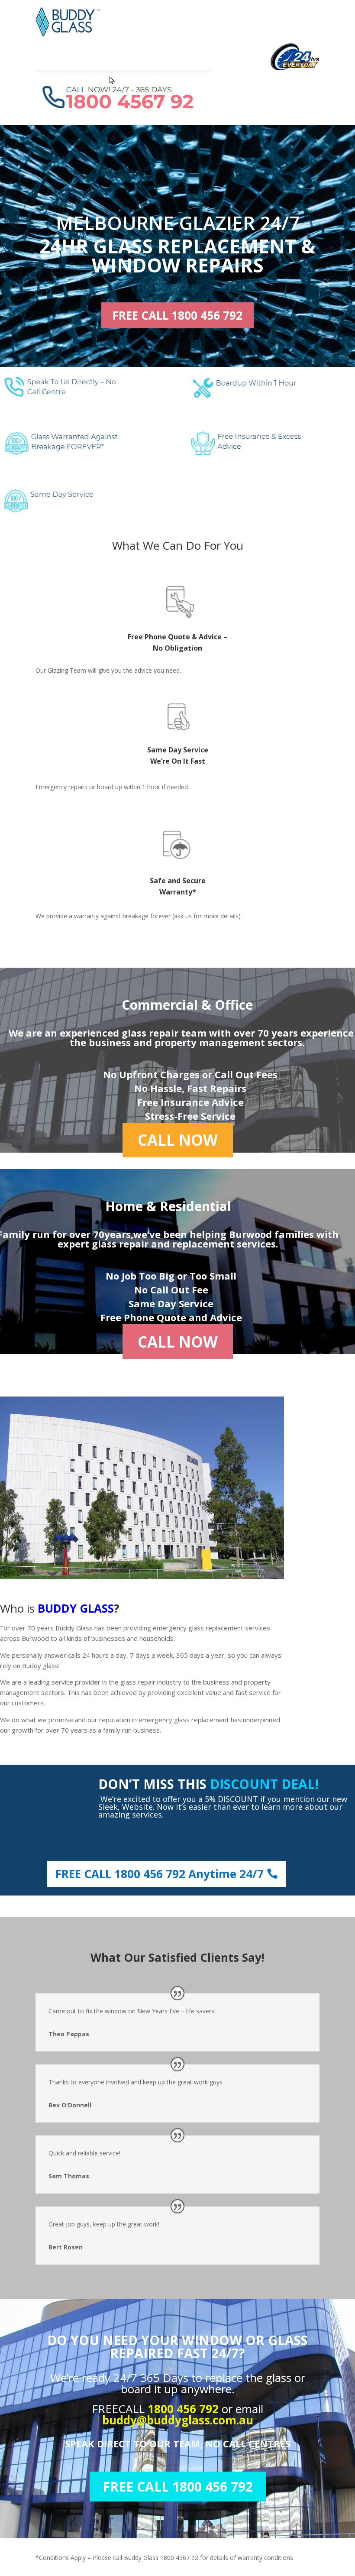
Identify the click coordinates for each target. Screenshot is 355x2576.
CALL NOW (178, 1140)
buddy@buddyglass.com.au (178, 2420)
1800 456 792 (185, 2409)
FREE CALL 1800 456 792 (177, 315)
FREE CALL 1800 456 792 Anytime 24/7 (160, 1874)
